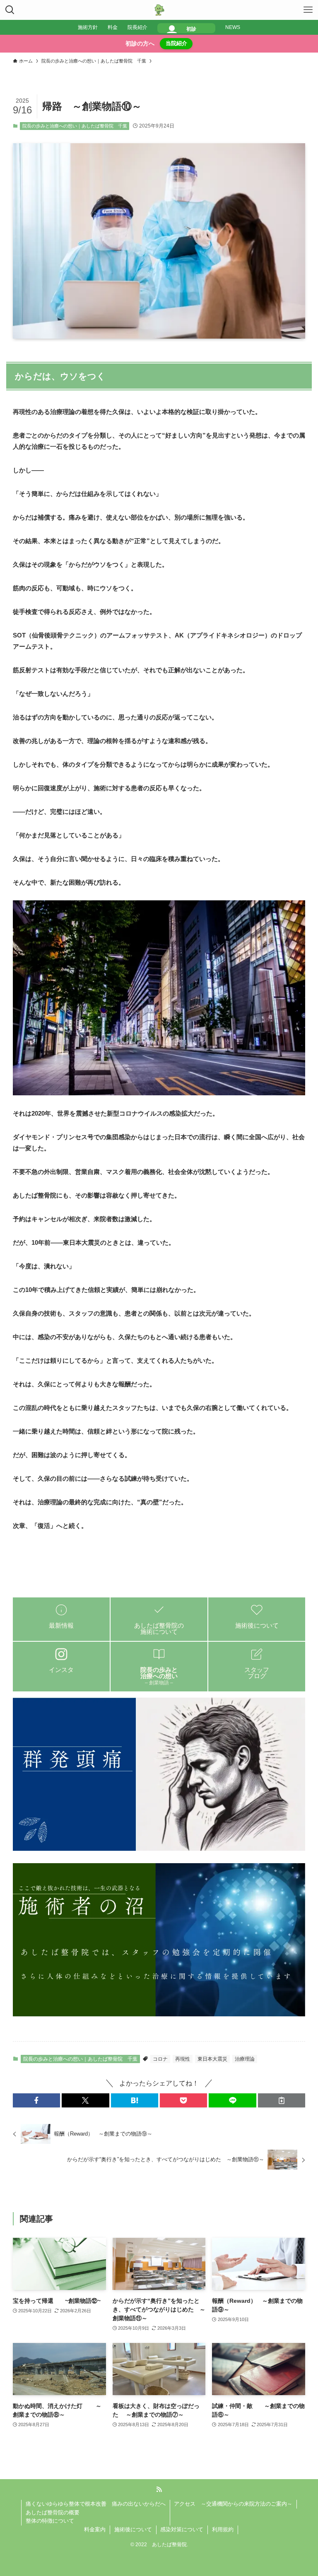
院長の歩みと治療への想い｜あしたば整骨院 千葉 (75, 126)
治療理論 (245, 2059)
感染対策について (182, 2529)
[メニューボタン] (308, 10)
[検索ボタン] (10, 10)
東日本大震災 (212, 2059)
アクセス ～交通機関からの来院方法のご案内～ (233, 2504)
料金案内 (95, 2529)
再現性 (183, 2059)
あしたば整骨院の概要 (53, 2512)
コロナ (160, 2059)
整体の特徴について (50, 2521)
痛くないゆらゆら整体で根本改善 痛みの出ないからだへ (96, 2504)
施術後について (133, 2529)
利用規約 (223, 2529)
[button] (36, 2100)
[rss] (159, 2489)
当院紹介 (176, 43)
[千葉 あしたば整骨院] (159, 10)
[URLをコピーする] (282, 2100)
